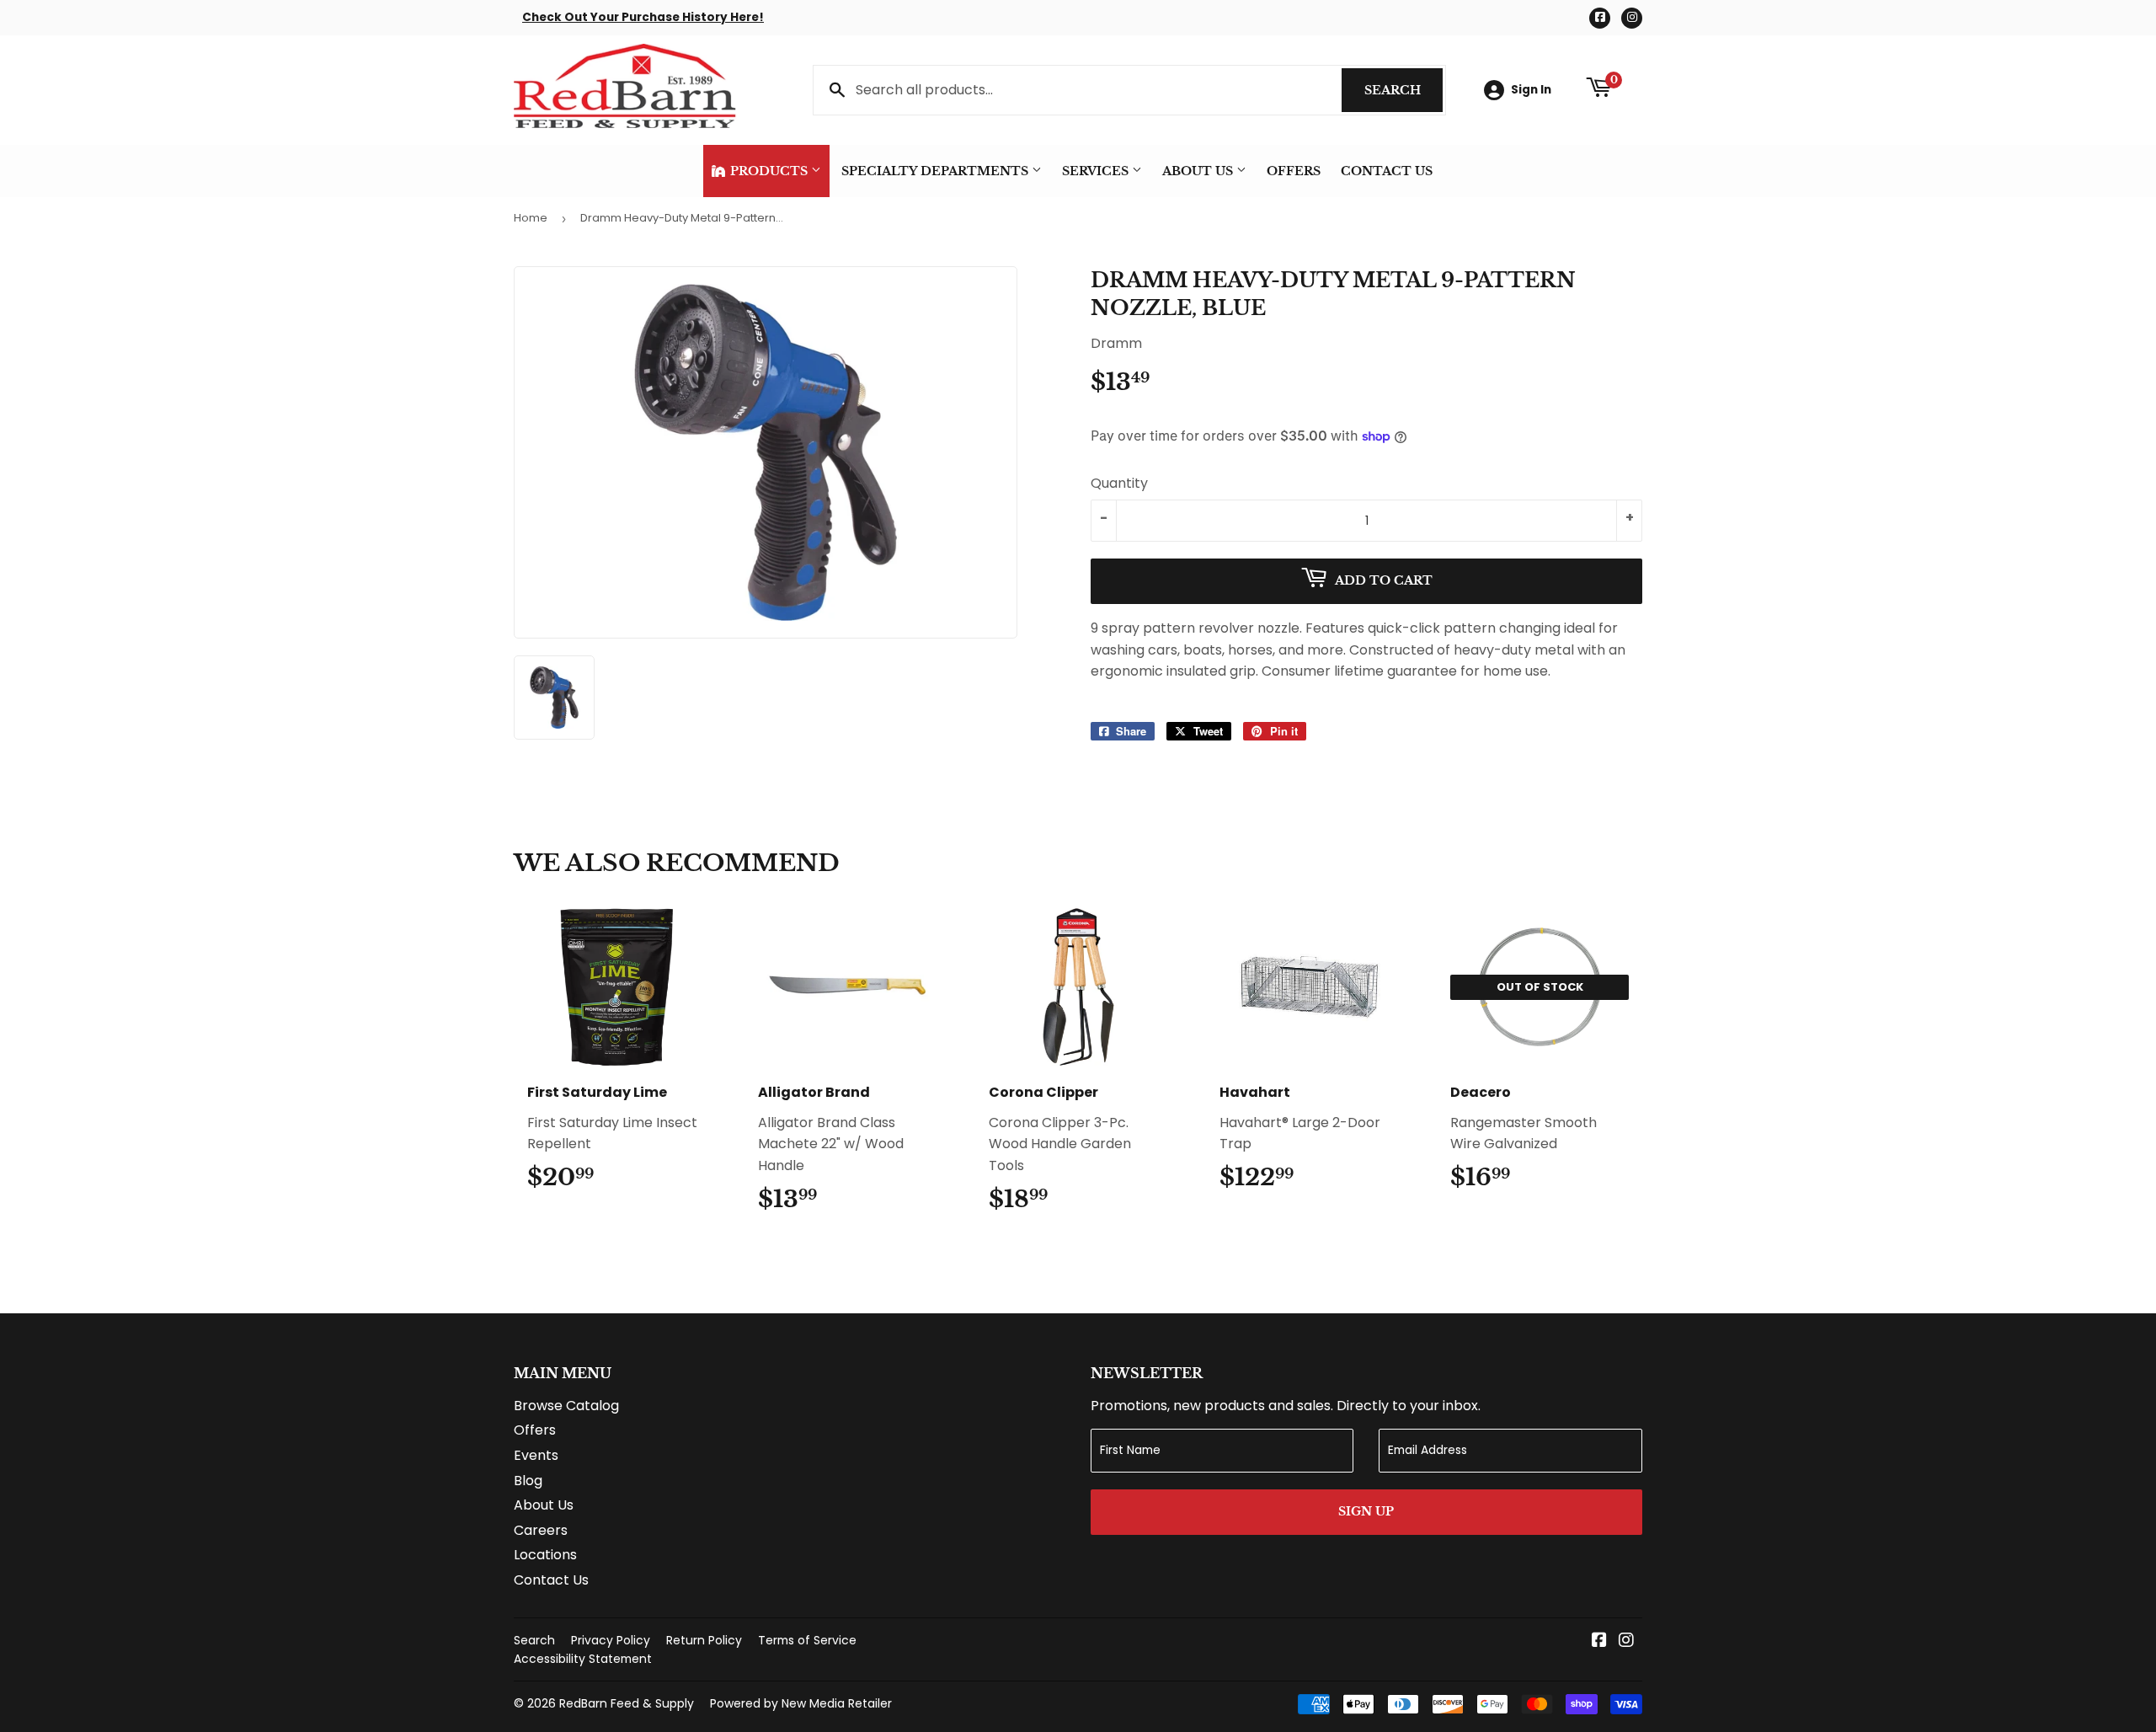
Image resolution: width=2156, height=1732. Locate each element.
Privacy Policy (611, 1640)
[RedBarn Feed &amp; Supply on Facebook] (1599, 1641)
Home (531, 218)
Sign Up (1366, 1511)
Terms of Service (807, 1640)
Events (536, 1455)
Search (1404, 90)
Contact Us (1387, 171)
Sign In (1531, 90)
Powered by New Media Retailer (801, 1703)
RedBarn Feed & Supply (627, 1703)
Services (1097, 171)
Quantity (1119, 483)
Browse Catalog (566, 1406)
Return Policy (704, 1640)
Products (769, 171)
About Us (1199, 171)
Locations (545, 1555)
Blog (528, 1481)
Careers (541, 1530)
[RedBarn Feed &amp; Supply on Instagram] (1626, 1641)
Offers (1294, 171)
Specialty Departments (937, 171)
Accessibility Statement (583, 1659)
